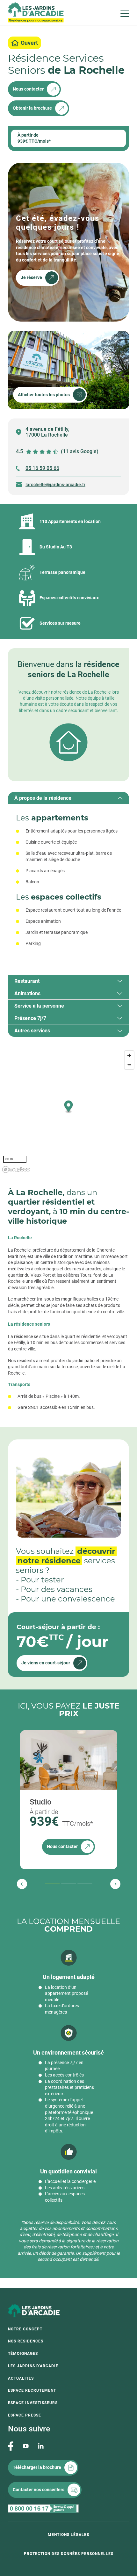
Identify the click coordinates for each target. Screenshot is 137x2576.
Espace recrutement (32, 2390)
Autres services (32, 1031)
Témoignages (23, 2354)
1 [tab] (46, 1884)
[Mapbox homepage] (16, 1169)
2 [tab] (62, 1884)
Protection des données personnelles (69, 2554)
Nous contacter (28, 89)
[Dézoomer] (129, 1065)
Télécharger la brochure (37, 2467)
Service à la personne (39, 1006)
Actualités (21, 2378)
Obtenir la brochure (32, 108)
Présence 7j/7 (30, 1018)
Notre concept (25, 2329)
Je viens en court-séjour (46, 1663)
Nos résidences (26, 2341)
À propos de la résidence (43, 798)
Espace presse (25, 2415)
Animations (27, 993)
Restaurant (27, 981)
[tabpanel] (68, 883)
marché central (29, 1299)
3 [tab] (78, 1884)
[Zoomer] (129, 1055)
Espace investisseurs (33, 2403)
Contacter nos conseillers (39, 2490)
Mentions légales (68, 2535)
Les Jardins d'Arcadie (33, 2366)
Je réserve (31, 277)
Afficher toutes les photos (44, 395)
